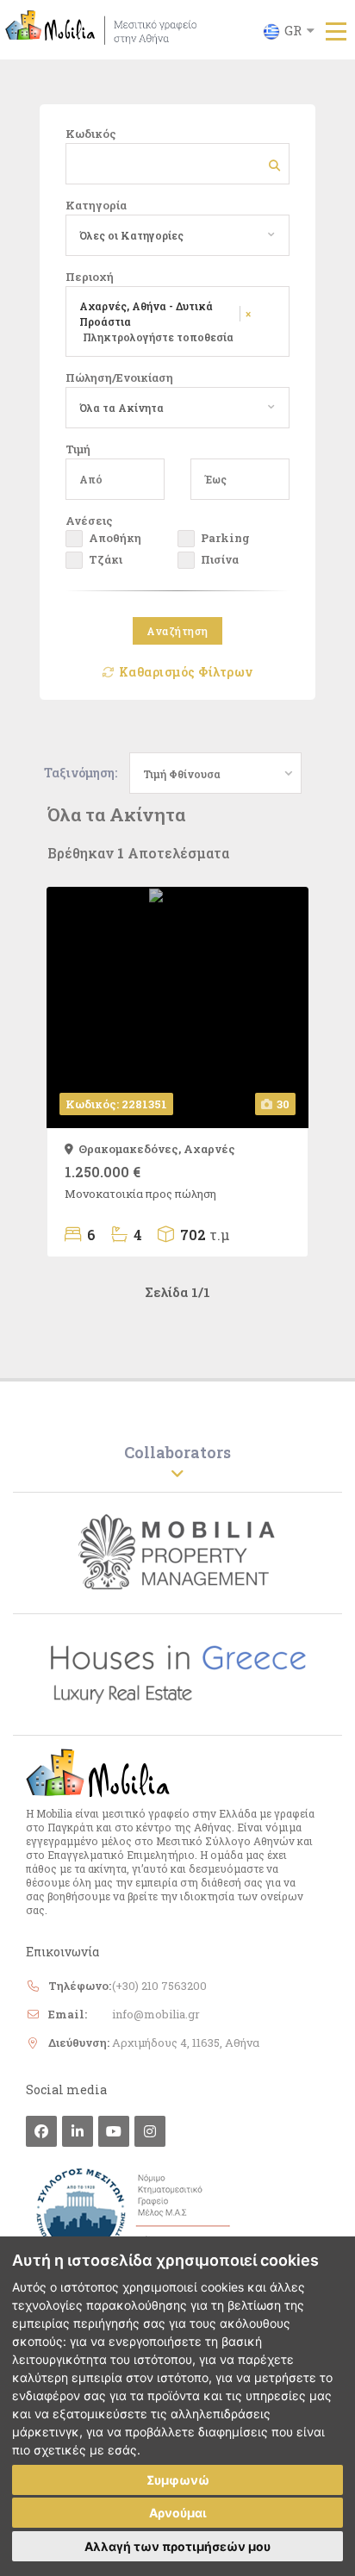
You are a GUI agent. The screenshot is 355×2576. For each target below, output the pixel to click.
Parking (225, 538)
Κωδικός (91, 134)
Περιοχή (90, 277)
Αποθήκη (115, 538)
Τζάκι (106, 559)
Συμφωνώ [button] (178, 2480)
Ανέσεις (89, 521)
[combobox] (171, 235)
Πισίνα (220, 559)
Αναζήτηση (177, 631)
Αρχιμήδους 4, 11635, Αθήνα (186, 2043)
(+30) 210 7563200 (159, 1986)
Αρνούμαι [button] (178, 2513)
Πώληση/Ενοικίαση (119, 377)
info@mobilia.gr (156, 2014)
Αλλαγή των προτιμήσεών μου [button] (177, 2546)
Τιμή (78, 449)
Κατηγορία (96, 205)
